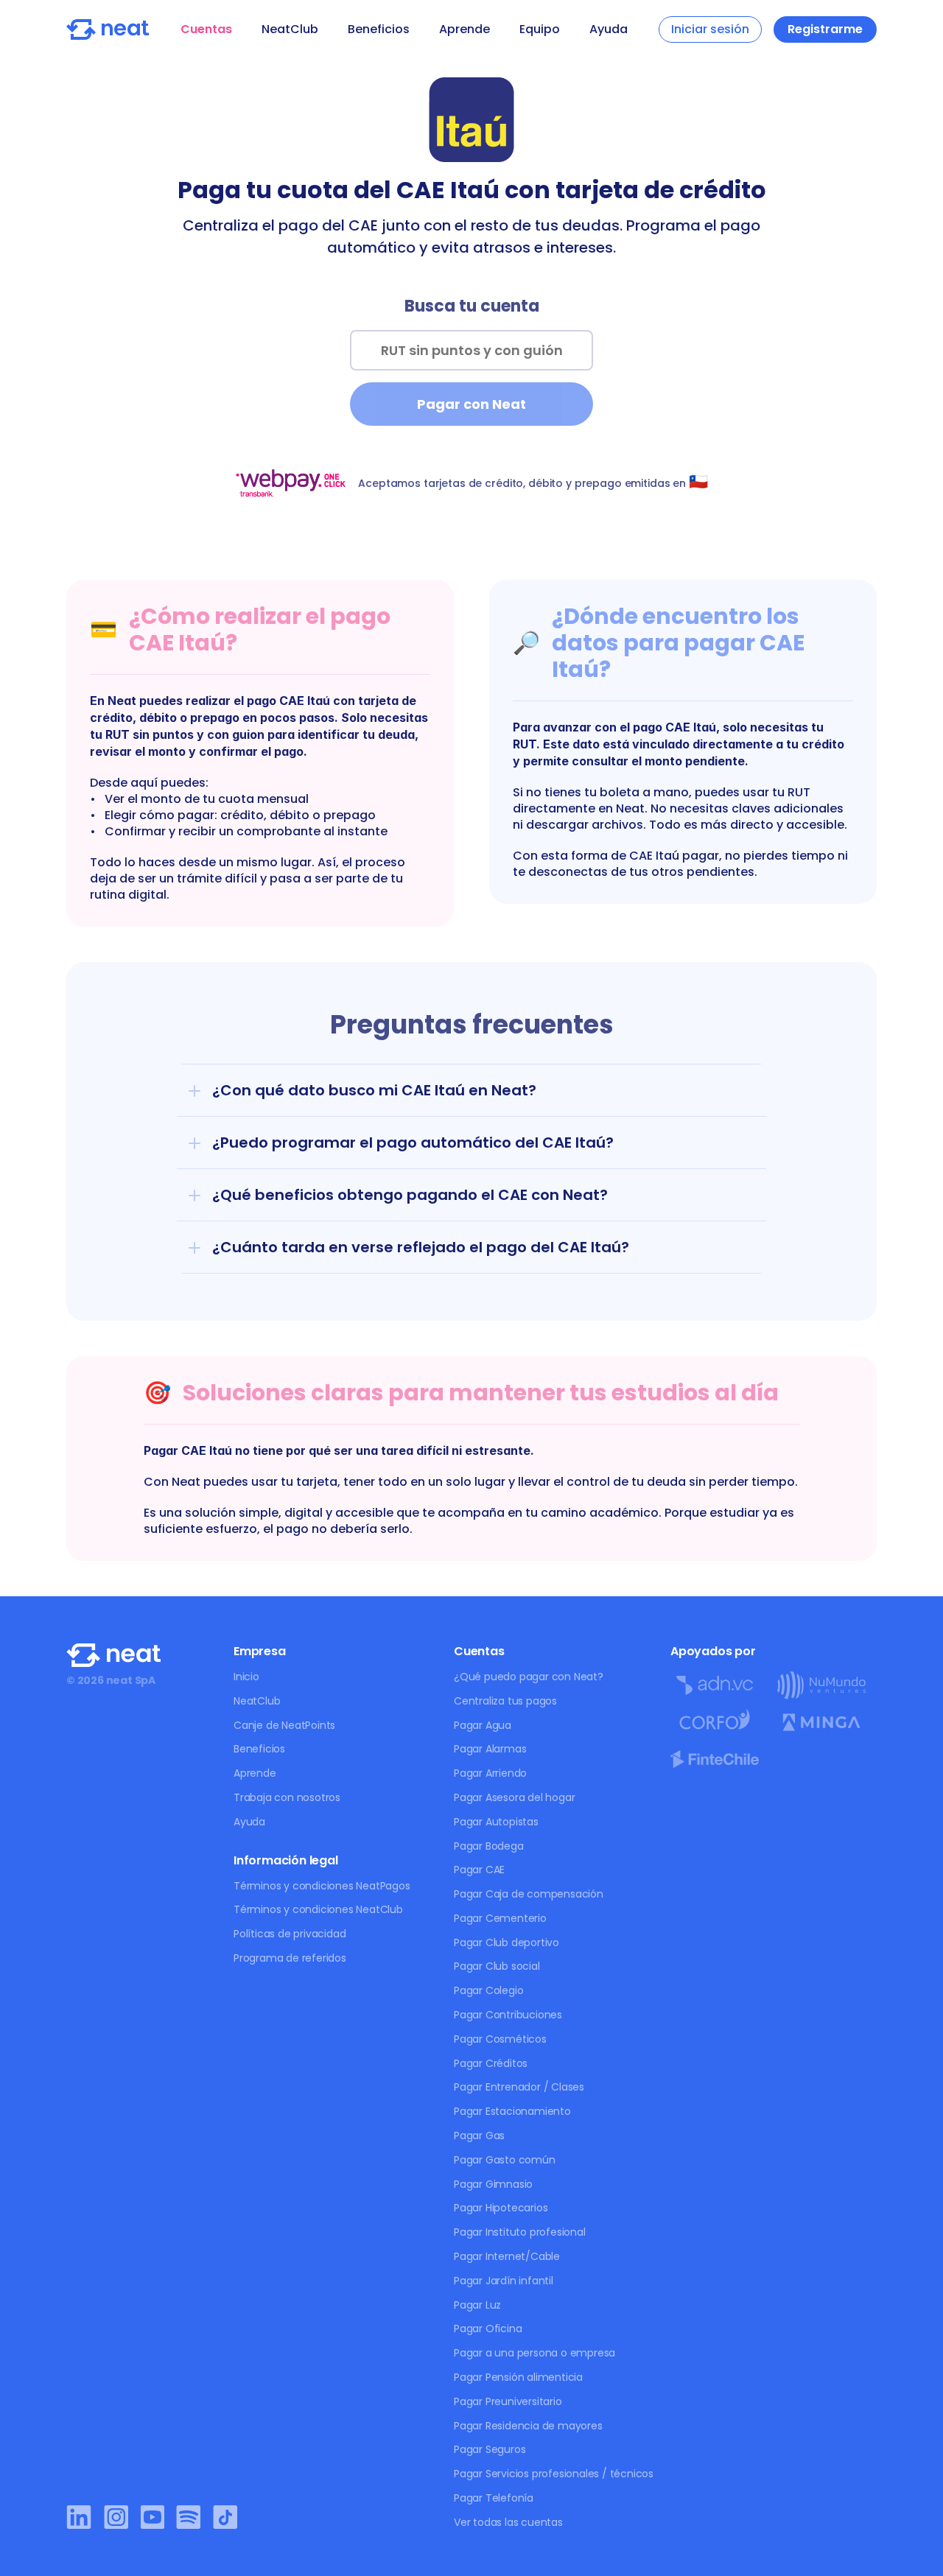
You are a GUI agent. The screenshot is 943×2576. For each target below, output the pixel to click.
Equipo (540, 29)
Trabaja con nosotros (287, 1797)
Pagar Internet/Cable (507, 2256)
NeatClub (290, 29)
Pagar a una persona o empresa (534, 2353)
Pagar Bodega (489, 1846)
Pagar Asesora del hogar (514, 1797)
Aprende (465, 29)
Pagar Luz (477, 2305)
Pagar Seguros (490, 2449)
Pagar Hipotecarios (501, 2208)
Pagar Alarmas (490, 1749)
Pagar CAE (479, 1870)
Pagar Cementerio (500, 1918)
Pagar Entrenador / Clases (519, 2087)
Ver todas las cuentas (508, 2522)
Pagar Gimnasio (493, 2184)
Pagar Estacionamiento (512, 2111)
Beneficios (379, 29)
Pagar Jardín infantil (504, 2281)
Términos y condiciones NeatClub (318, 1909)
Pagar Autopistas (496, 1822)
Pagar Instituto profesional (520, 2232)
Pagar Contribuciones (508, 2015)
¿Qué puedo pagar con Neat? (529, 1677)
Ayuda (609, 29)
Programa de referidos (290, 1958)
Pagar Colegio (488, 1990)
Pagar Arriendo (490, 1773)
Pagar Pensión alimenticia (518, 2377)
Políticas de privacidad (290, 1934)
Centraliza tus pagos (505, 1701)
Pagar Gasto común (505, 2160)
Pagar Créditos (491, 2063)
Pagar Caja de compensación (529, 1894)
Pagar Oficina (488, 2328)
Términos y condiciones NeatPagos (322, 1886)
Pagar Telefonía (494, 2498)
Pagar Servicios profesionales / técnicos (554, 2474)
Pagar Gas (479, 2135)
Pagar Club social (497, 1966)
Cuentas (206, 29)
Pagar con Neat (471, 404)
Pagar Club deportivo (506, 1942)
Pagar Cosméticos (500, 2039)
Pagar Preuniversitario (508, 2401)
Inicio (246, 1677)
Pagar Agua (483, 1725)
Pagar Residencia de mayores (528, 2426)
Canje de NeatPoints (284, 1725)
